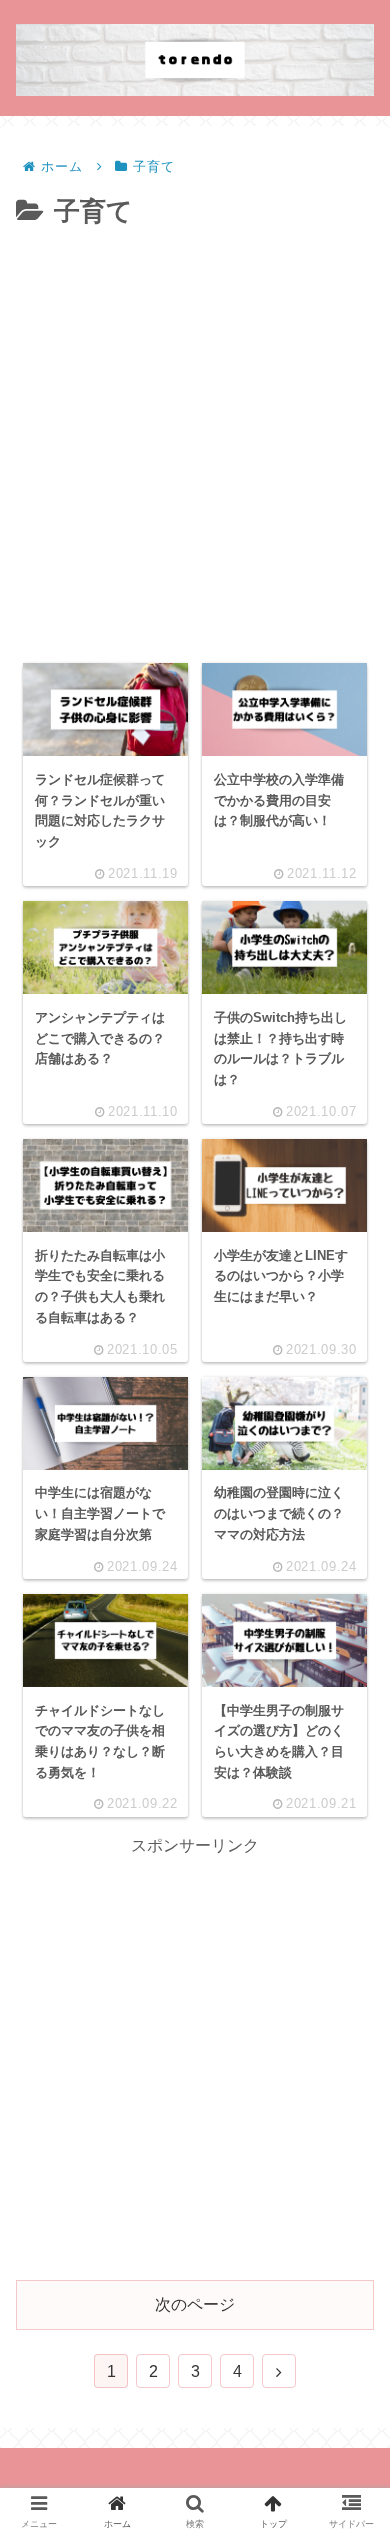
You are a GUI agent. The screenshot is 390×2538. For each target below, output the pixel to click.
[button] (346, 1941)
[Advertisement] (195, 440)
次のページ (195, 2304)
